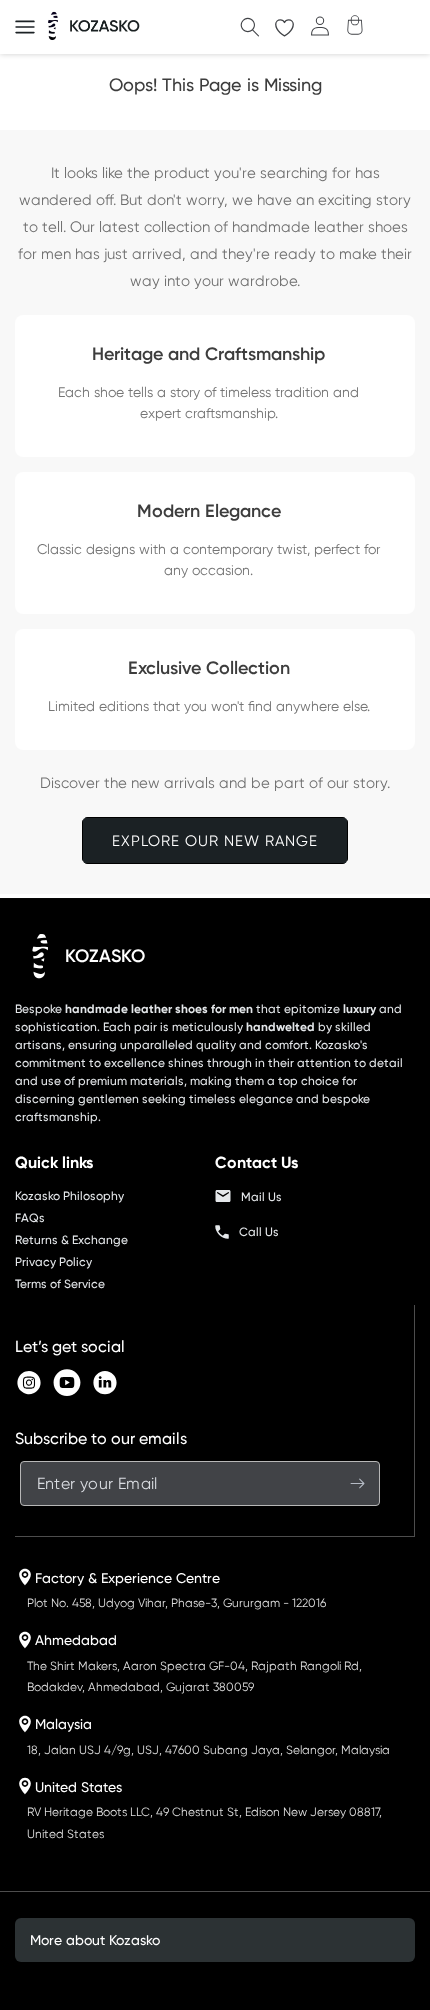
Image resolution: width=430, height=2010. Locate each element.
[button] (25, 27)
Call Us (259, 1232)
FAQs (30, 1218)
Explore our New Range (215, 841)
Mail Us (261, 1197)
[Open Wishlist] (284, 27)
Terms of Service (60, 1284)
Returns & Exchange (71, 1240)
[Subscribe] (358, 1483)
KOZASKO (105, 956)
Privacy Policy (53, 1262)
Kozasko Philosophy (69, 1196)
